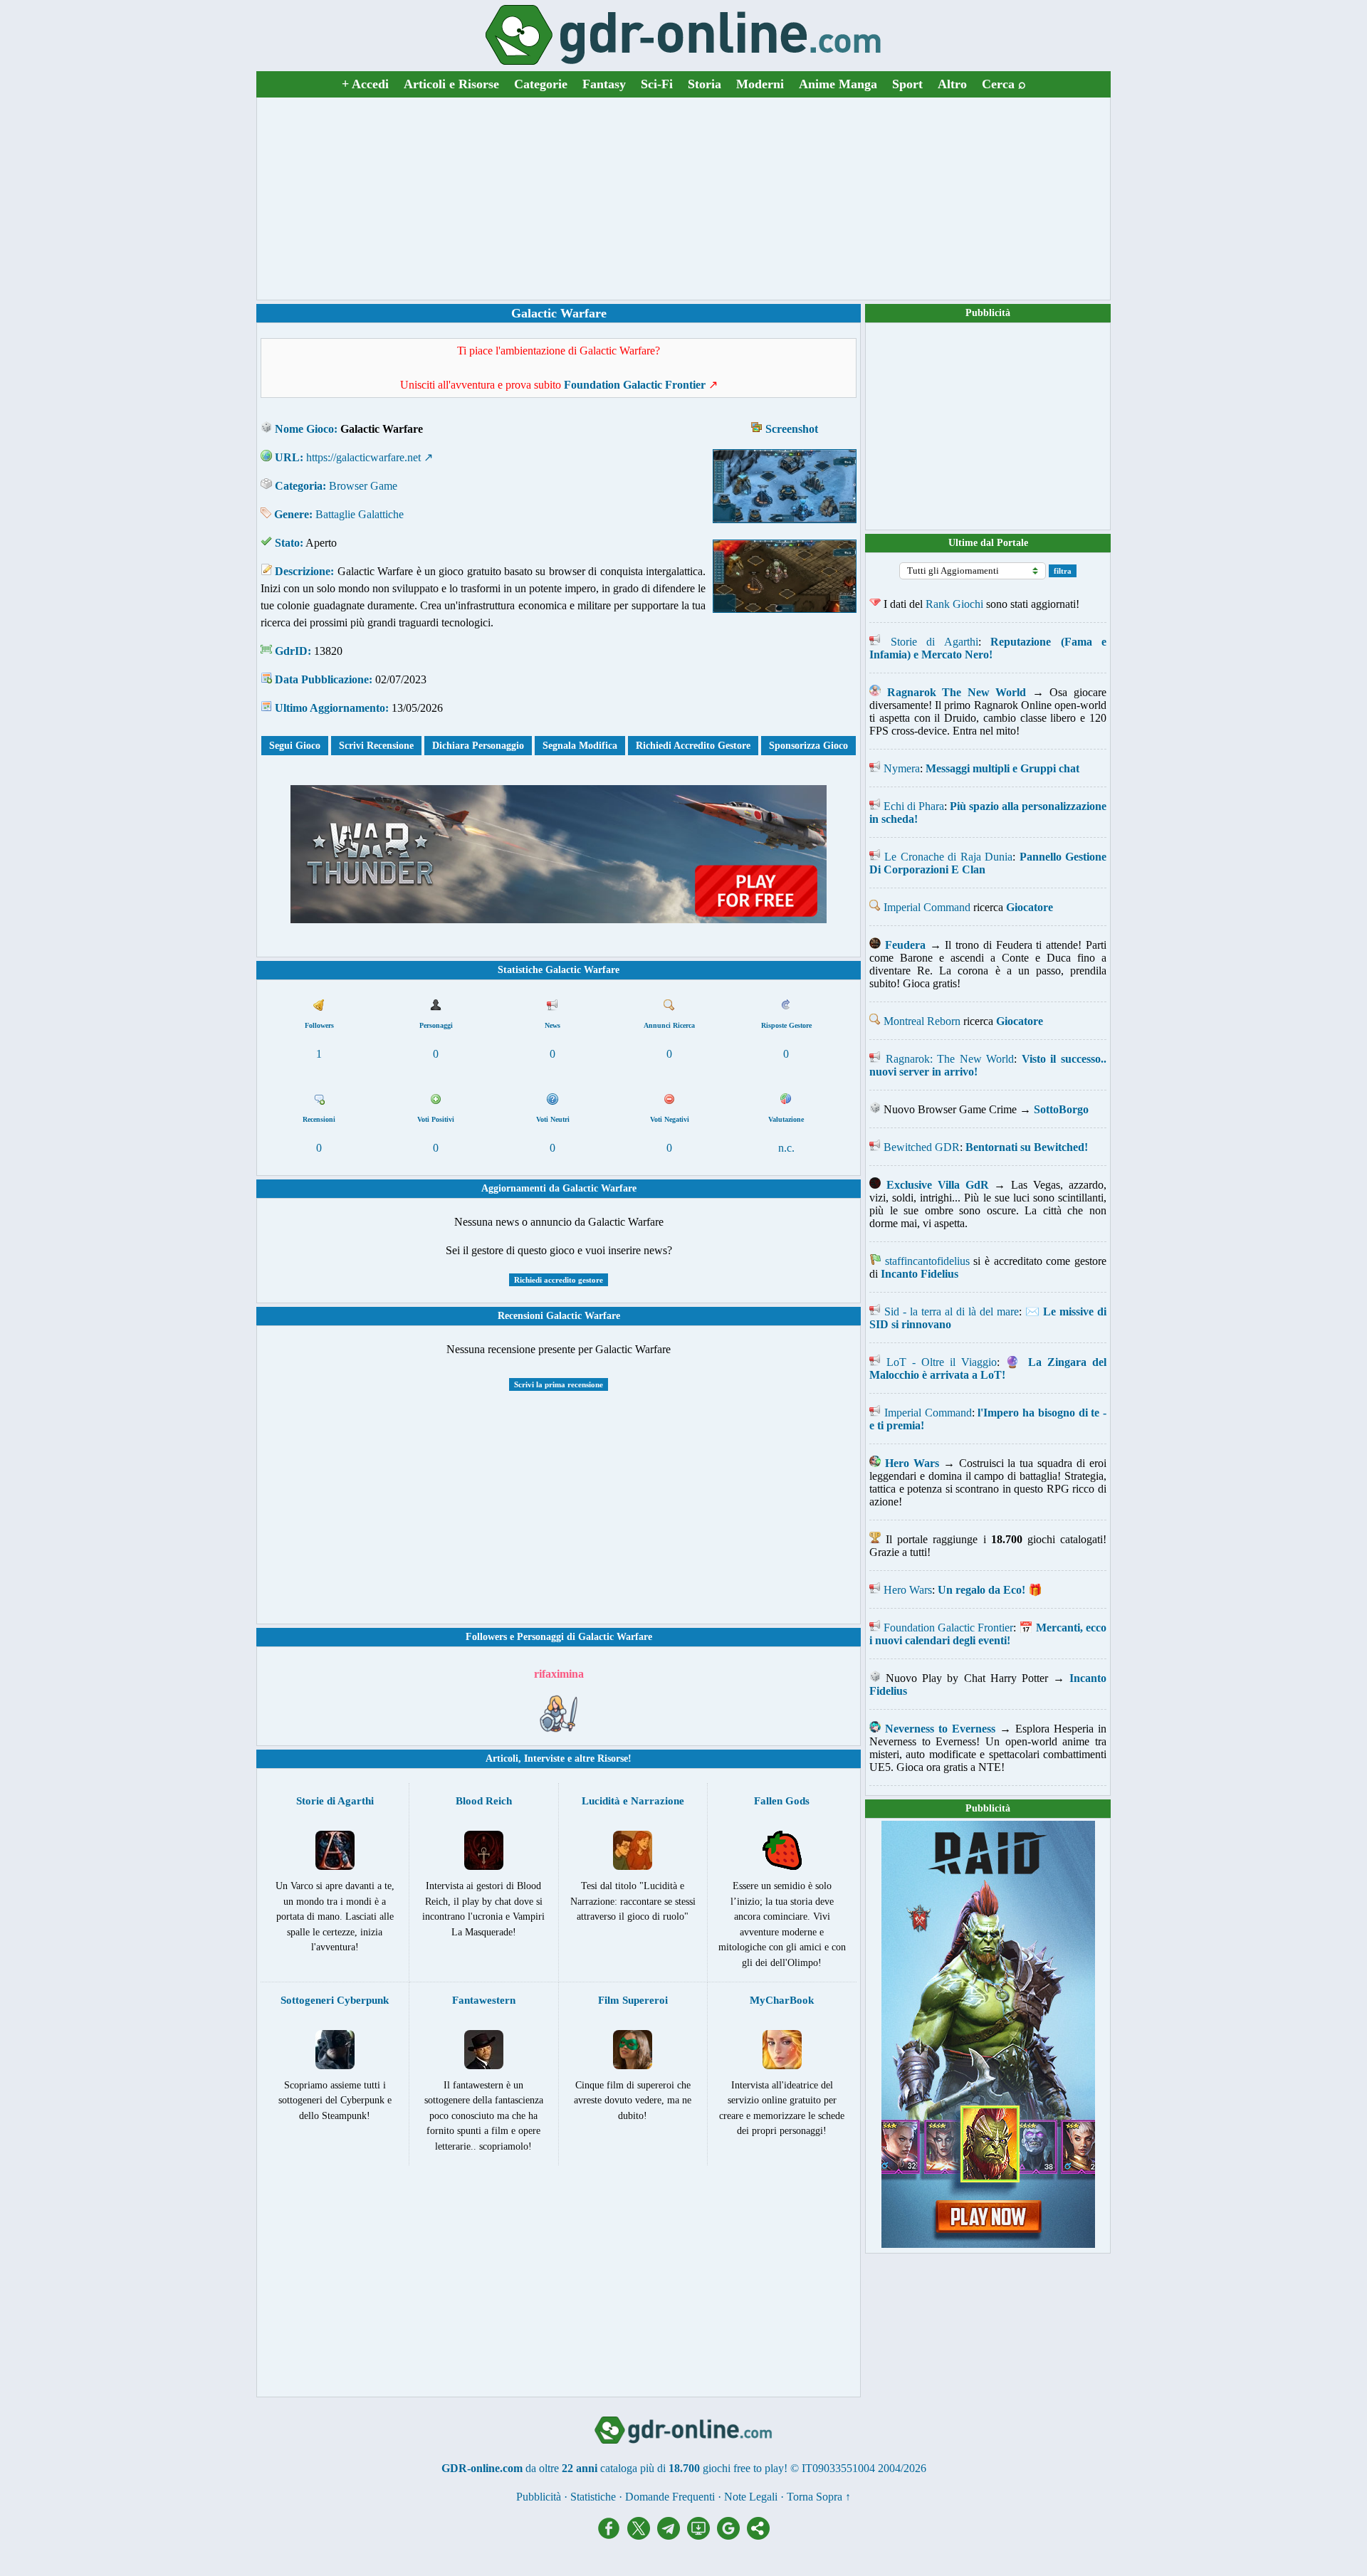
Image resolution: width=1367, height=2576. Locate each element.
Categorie (541, 84)
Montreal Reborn (922, 1021)
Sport (907, 84)
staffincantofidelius (927, 1261)
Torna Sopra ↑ (819, 2497)
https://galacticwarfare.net (363, 457)
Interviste (544, 1758)
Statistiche (593, 2497)
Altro (952, 84)
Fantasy (604, 84)
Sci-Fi (657, 84)
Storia (705, 84)
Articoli (502, 1758)
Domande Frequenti (670, 2497)
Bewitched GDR (922, 1147)
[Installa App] (702, 2536)
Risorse (613, 1758)
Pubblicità (988, 313)
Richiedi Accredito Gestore (693, 746)
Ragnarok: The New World (950, 1059)
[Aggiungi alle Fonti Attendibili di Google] (732, 2536)
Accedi (365, 84)
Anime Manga (838, 84)
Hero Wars (908, 1590)
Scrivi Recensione (376, 746)
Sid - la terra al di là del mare (952, 1311)
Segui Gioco (295, 746)
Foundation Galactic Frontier (948, 1628)
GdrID (291, 651)
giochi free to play (743, 2468)
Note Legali (751, 2497)
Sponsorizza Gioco (808, 746)
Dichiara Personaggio (478, 746)
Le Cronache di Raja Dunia (948, 857)
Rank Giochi (954, 604)
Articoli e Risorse (451, 84)
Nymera (902, 768)
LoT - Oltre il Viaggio (942, 1362)
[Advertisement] (683, 199)
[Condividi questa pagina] (758, 2536)
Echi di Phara (914, 806)
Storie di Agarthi (934, 642)
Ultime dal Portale (988, 543)
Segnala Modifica (580, 746)
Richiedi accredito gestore (559, 1280)
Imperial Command (927, 907)
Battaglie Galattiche (360, 514)
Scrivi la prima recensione (559, 1384)
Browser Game (363, 486)
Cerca (1004, 84)
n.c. (786, 1148)
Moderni (760, 84)
